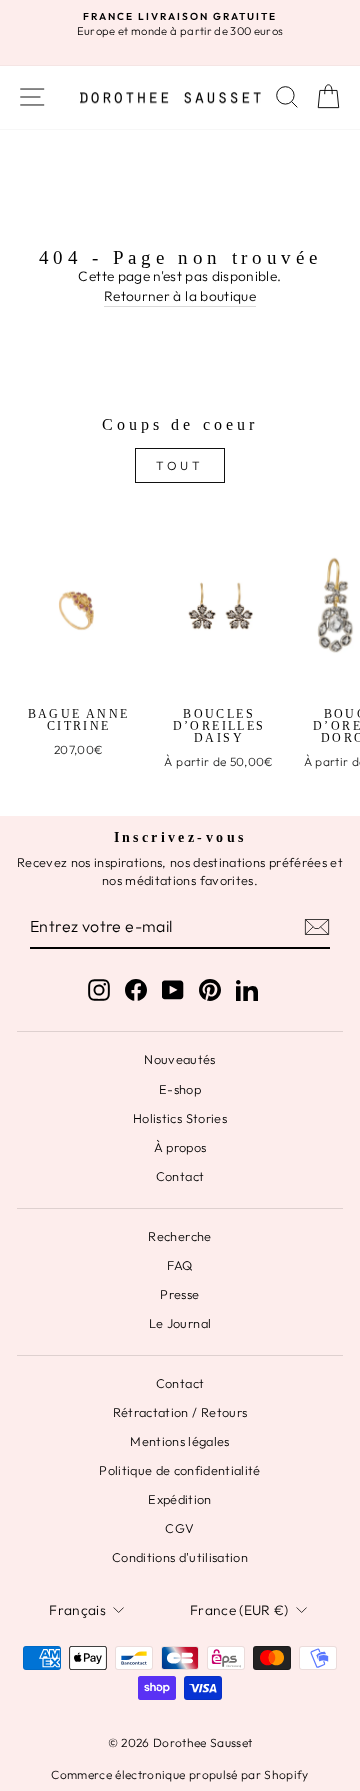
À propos (180, 1147)
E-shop (180, 1089)
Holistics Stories (180, 1118)
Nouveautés (179, 1059)
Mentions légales (180, 1441)
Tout (179, 465)
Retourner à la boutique (180, 296)
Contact (180, 1176)
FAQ (179, 1265)
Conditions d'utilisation (180, 1557)
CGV (179, 1528)
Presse (179, 1294)
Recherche (179, 1236)
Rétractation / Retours (180, 1412)
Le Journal (180, 1323)
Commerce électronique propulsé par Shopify (180, 1774)
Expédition (179, 1499)
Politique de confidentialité (180, 1470)
